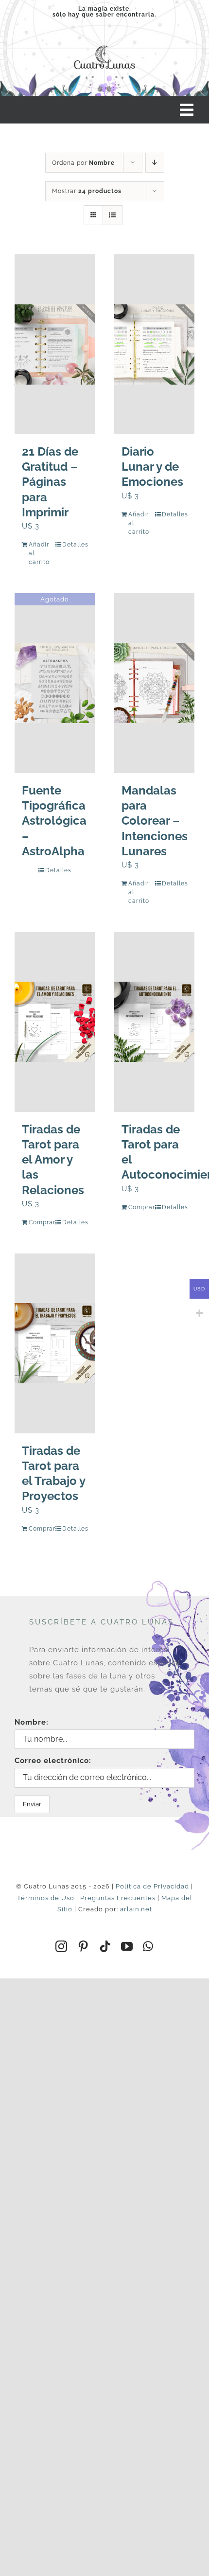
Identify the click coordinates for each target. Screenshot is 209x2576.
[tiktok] (105, 1946)
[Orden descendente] (155, 163)
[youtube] (127, 1946)
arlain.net (136, 1909)
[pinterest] (83, 1946)
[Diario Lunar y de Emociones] (154, 344)
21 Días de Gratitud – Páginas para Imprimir (50, 482)
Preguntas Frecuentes (118, 1898)
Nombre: (32, 1722)
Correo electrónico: (53, 1761)
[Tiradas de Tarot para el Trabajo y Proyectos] (55, 1343)
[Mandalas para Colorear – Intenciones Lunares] (154, 683)
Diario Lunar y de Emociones (152, 467)
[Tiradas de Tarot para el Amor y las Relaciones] (55, 1022)
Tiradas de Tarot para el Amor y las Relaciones (53, 1160)
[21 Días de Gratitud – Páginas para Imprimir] (55, 344)
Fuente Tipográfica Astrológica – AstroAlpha (54, 821)
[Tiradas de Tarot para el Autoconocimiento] (154, 1022)
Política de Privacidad (152, 1886)
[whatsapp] (148, 1946)
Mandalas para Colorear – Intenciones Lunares (155, 821)
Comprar (41, 1222)
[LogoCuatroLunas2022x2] (104, 44)
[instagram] (61, 1946)
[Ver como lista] (113, 215)
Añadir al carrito (39, 553)
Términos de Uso (46, 1898)
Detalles (75, 545)
